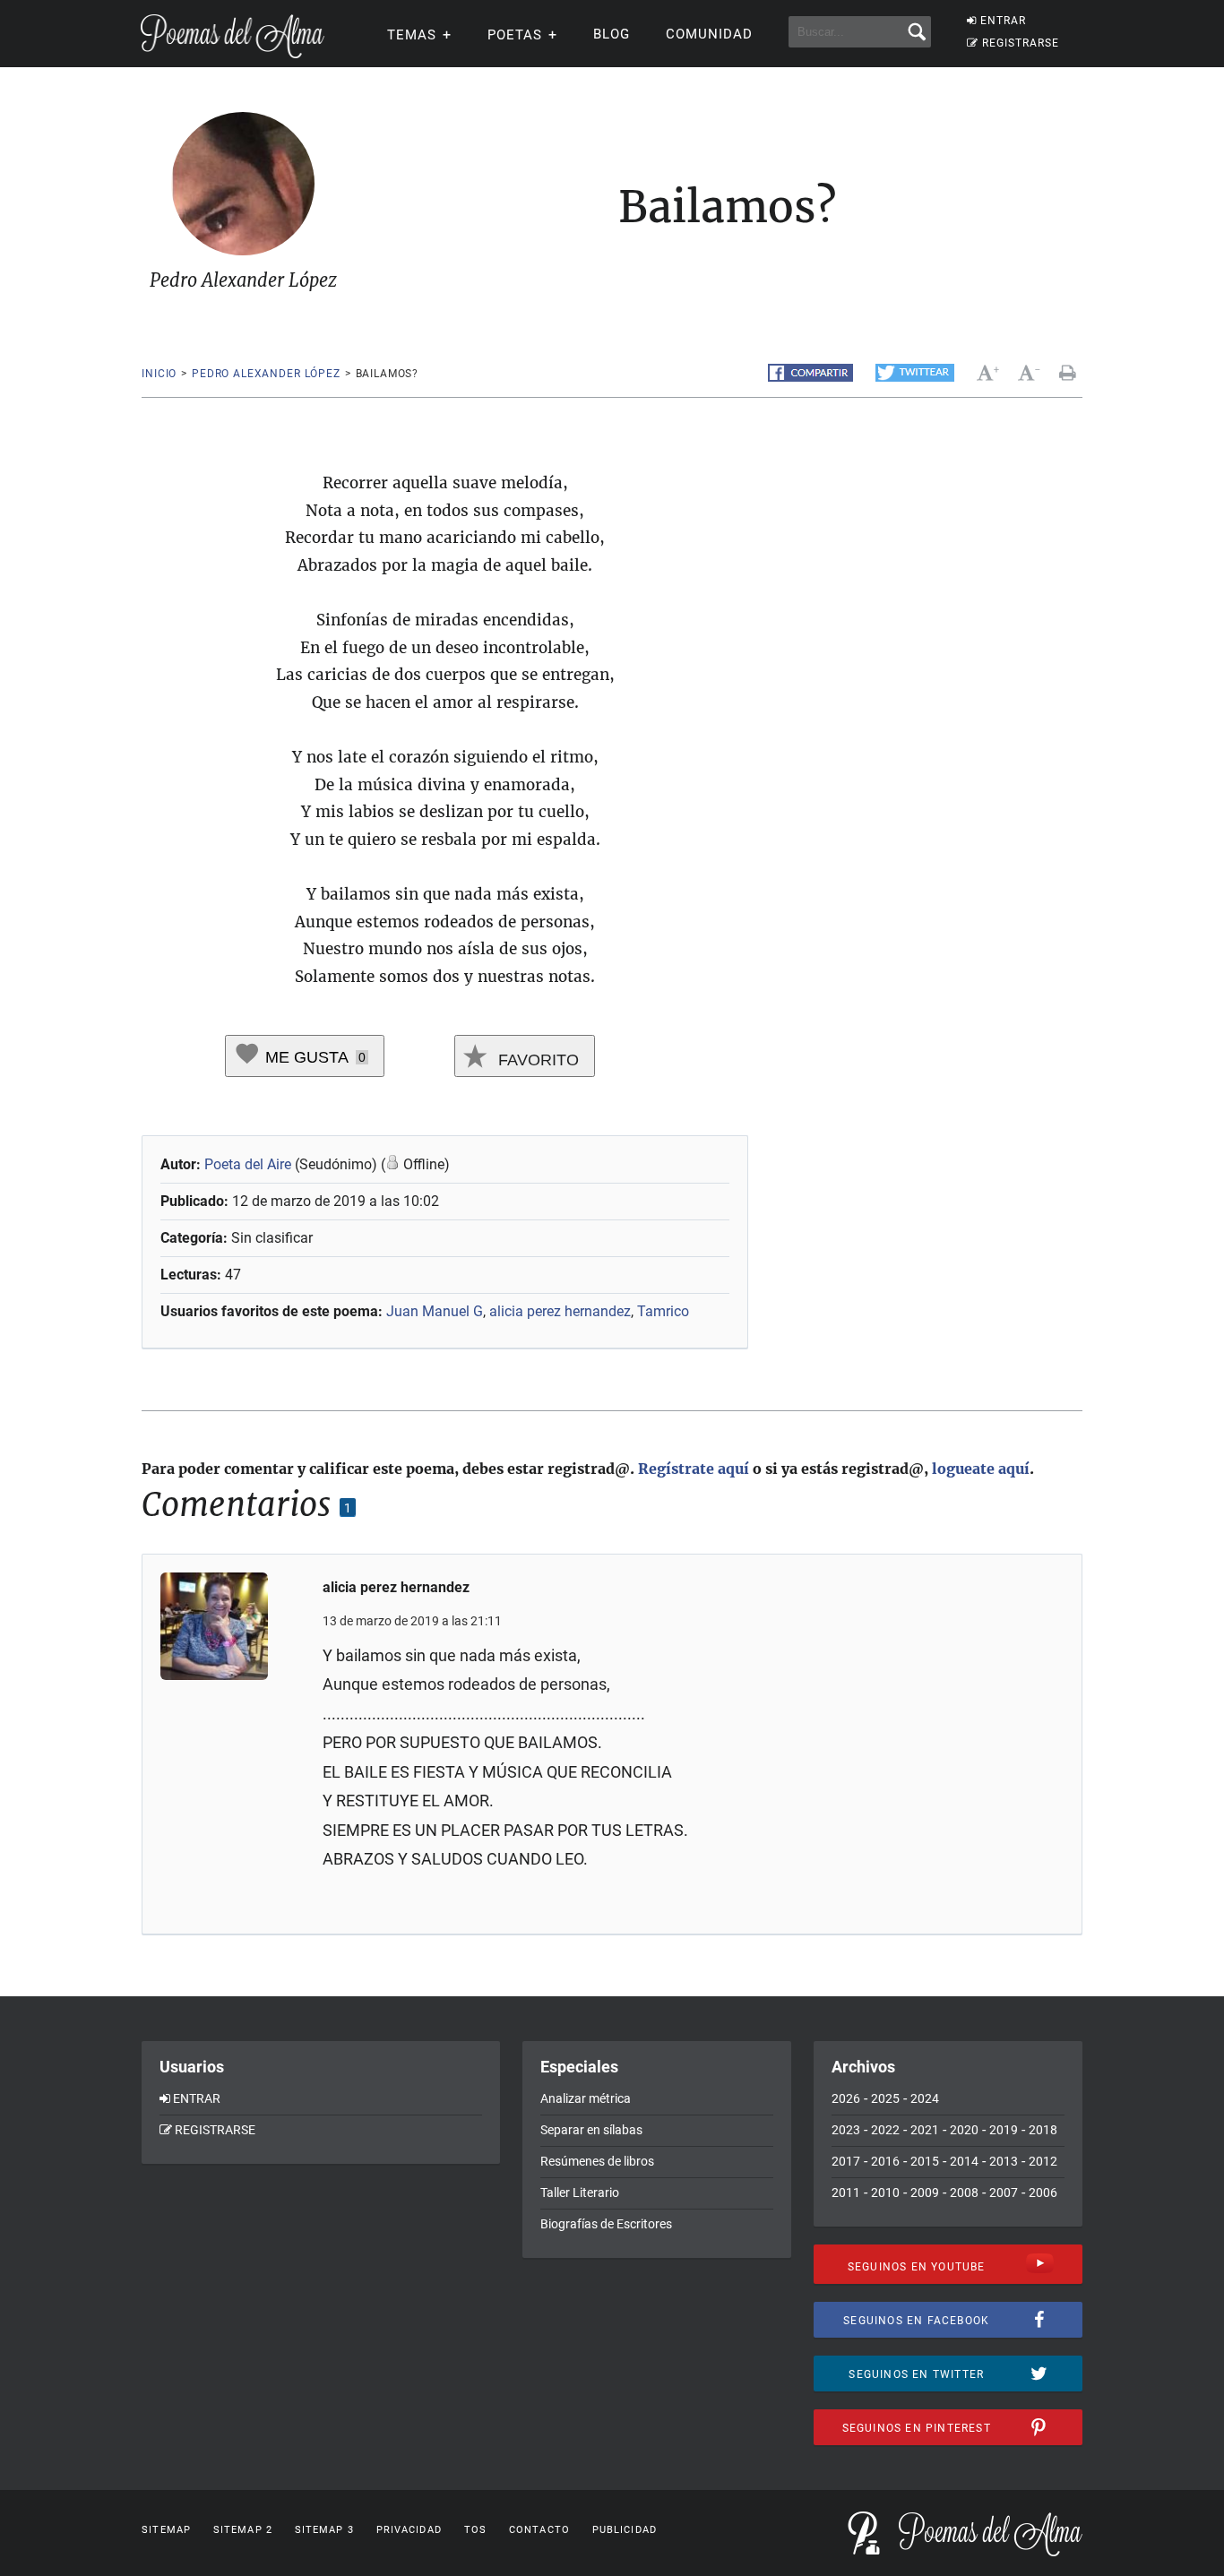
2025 (885, 2098)
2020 (964, 2130)
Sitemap (166, 2530)
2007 (1004, 2193)
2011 (846, 2193)
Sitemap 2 (243, 2530)
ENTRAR (1003, 21)
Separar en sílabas (591, 2130)
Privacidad (409, 2530)
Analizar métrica (586, 2098)
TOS (475, 2530)
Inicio (159, 374)
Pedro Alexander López (266, 374)
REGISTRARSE (1021, 43)
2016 (885, 2161)
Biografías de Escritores (606, 2224)
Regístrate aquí (694, 1469)
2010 (885, 2193)
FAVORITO (536, 1060)
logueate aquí (981, 1469)
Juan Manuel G (435, 1311)
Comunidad (709, 34)
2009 (925, 2193)
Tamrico (663, 1311)
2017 (846, 2161)
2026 (846, 2098)
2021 (925, 2130)
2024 (925, 2098)
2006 (1043, 2193)
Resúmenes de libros (597, 2161)
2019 (1004, 2130)
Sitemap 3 (324, 2530)
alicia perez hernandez (560, 1311)
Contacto (539, 2530)
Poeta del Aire (248, 1164)
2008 (964, 2193)
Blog (612, 34)
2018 (1043, 2130)
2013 (1004, 2161)
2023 (846, 2130)
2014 (964, 2161)
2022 (885, 2130)
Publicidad (625, 2530)
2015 (925, 2161)
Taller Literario (580, 2193)
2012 (1043, 2161)
